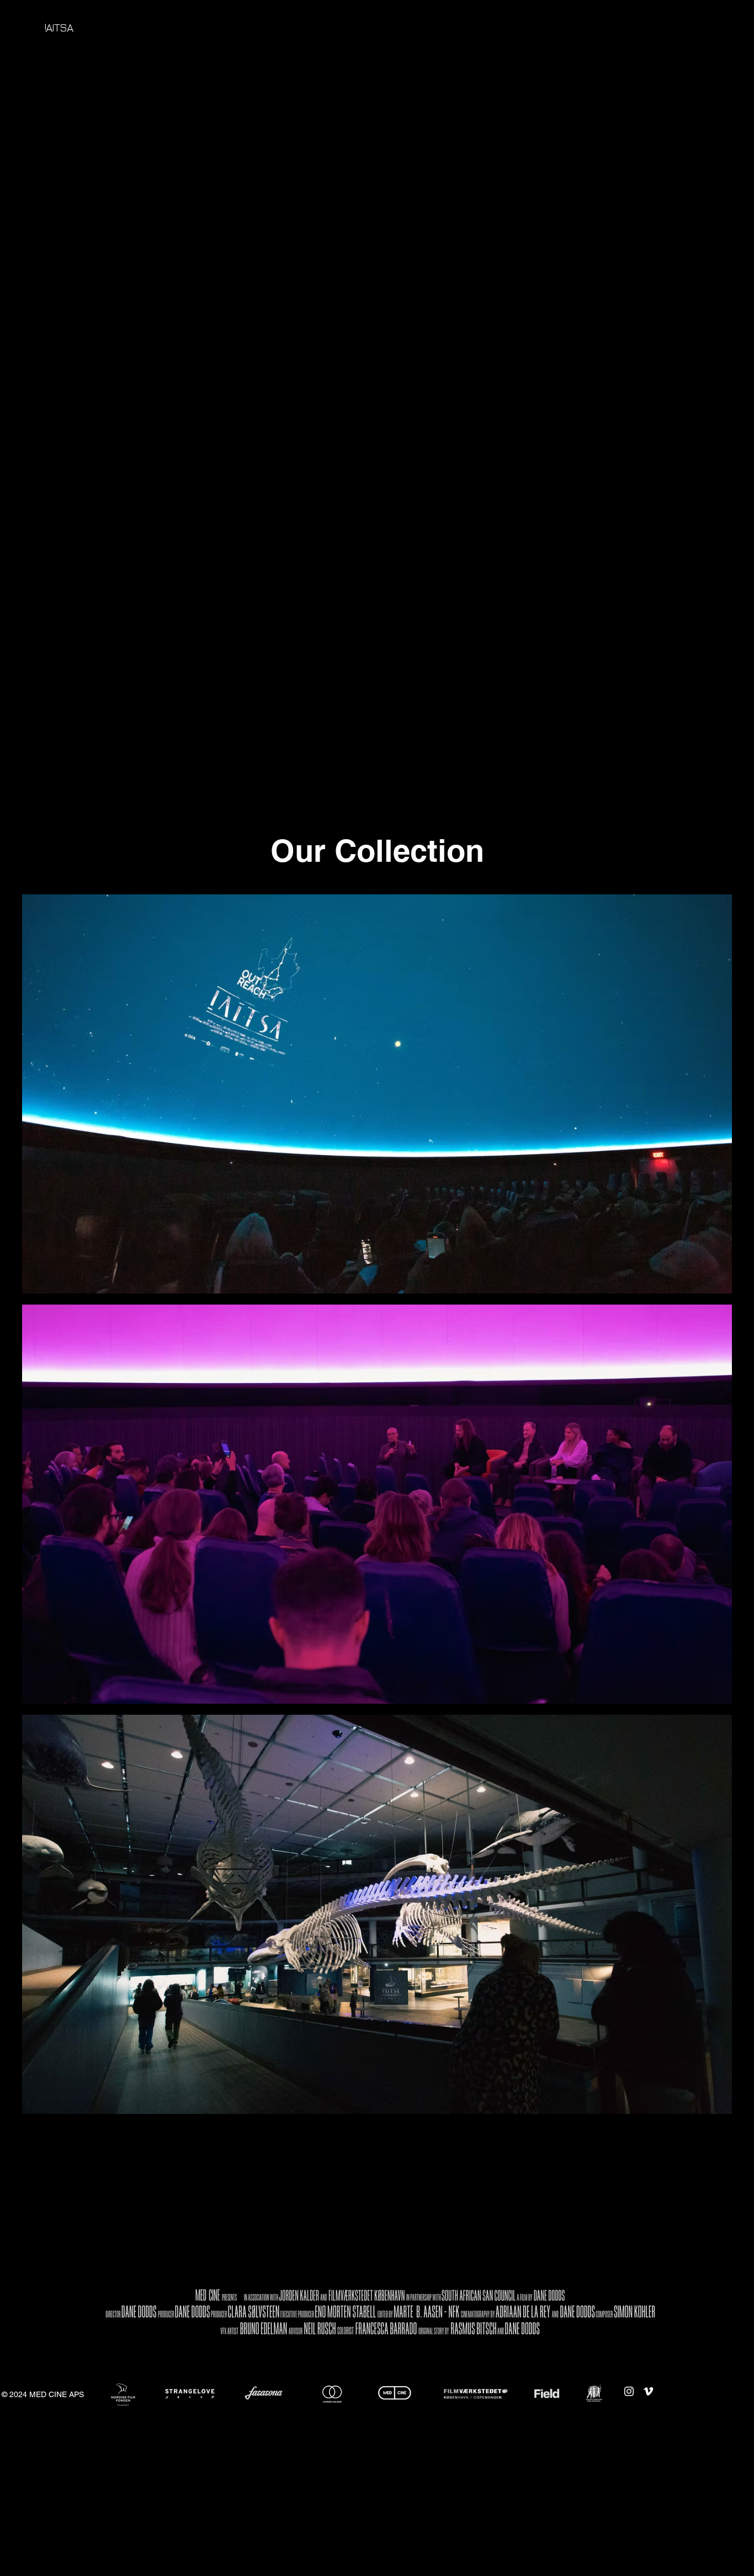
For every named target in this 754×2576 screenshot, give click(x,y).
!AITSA (59, 27)
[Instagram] (629, 2391)
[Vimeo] (648, 2391)
